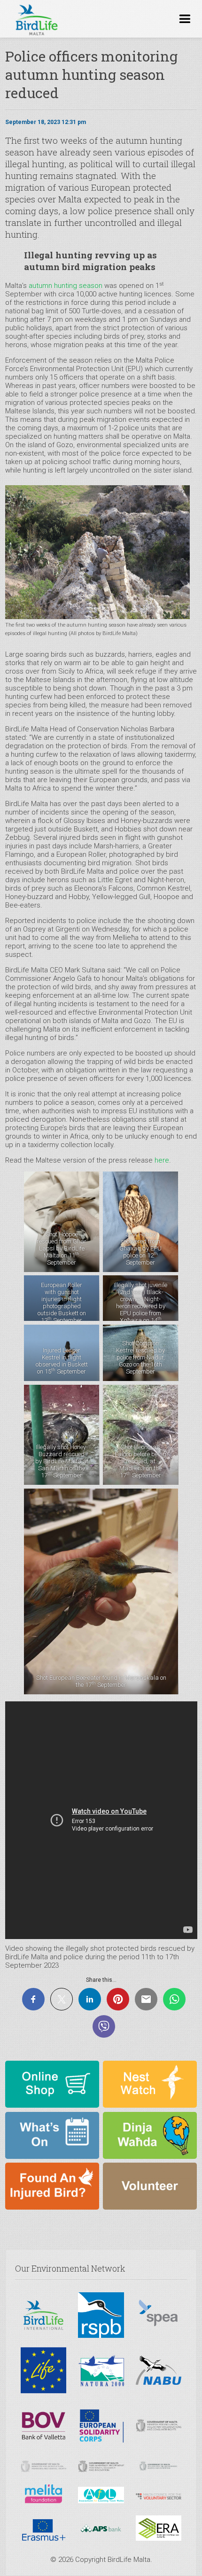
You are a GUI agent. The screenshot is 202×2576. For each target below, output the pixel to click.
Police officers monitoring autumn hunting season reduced (91, 74)
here (162, 1160)
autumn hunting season (66, 286)
